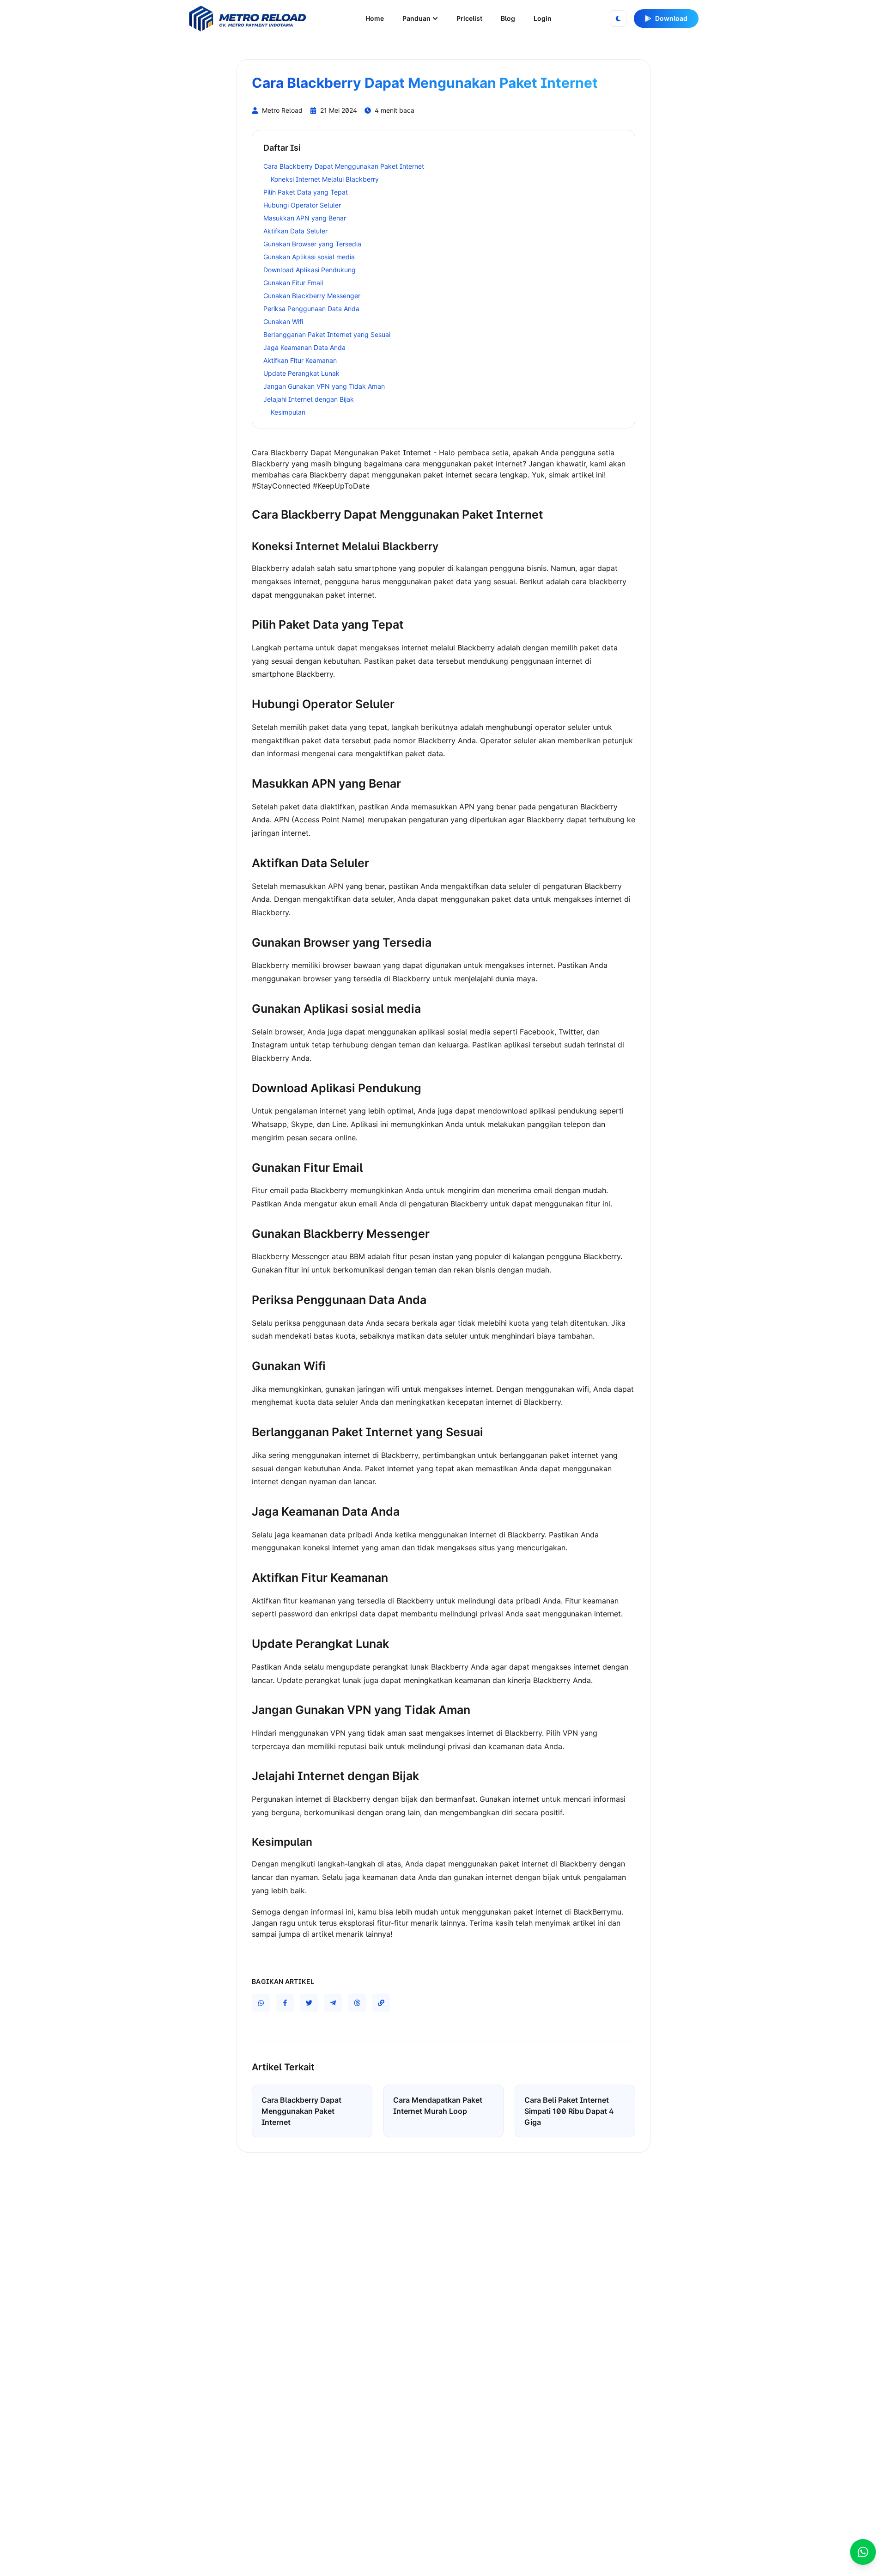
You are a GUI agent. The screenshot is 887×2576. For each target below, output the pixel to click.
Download (671, 18)
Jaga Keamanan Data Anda (304, 347)
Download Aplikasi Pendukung (310, 270)
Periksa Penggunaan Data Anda (311, 309)
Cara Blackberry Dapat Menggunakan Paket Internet (344, 166)
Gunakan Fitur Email (293, 283)
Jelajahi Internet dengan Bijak (309, 399)
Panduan (416, 18)
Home (375, 18)
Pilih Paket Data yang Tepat (306, 192)
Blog (508, 18)
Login (543, 18)
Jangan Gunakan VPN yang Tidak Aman (324, 386)
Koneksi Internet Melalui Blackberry (325, 179)
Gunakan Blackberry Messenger (312, 296)
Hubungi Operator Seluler (302, 205)
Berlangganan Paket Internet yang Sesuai (327, 334)
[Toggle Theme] (618, 18)
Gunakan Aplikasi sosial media (309, 257)
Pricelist (469, 18)
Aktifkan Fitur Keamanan (300, 360)
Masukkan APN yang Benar (305, 218)
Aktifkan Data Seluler (295, 231)
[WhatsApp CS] (863, 2552)
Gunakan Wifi (283, 321)
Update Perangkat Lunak (301, 373)
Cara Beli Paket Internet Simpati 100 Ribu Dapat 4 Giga (569, 2111)
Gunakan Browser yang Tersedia (312, 244)
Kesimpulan (288, 412)
